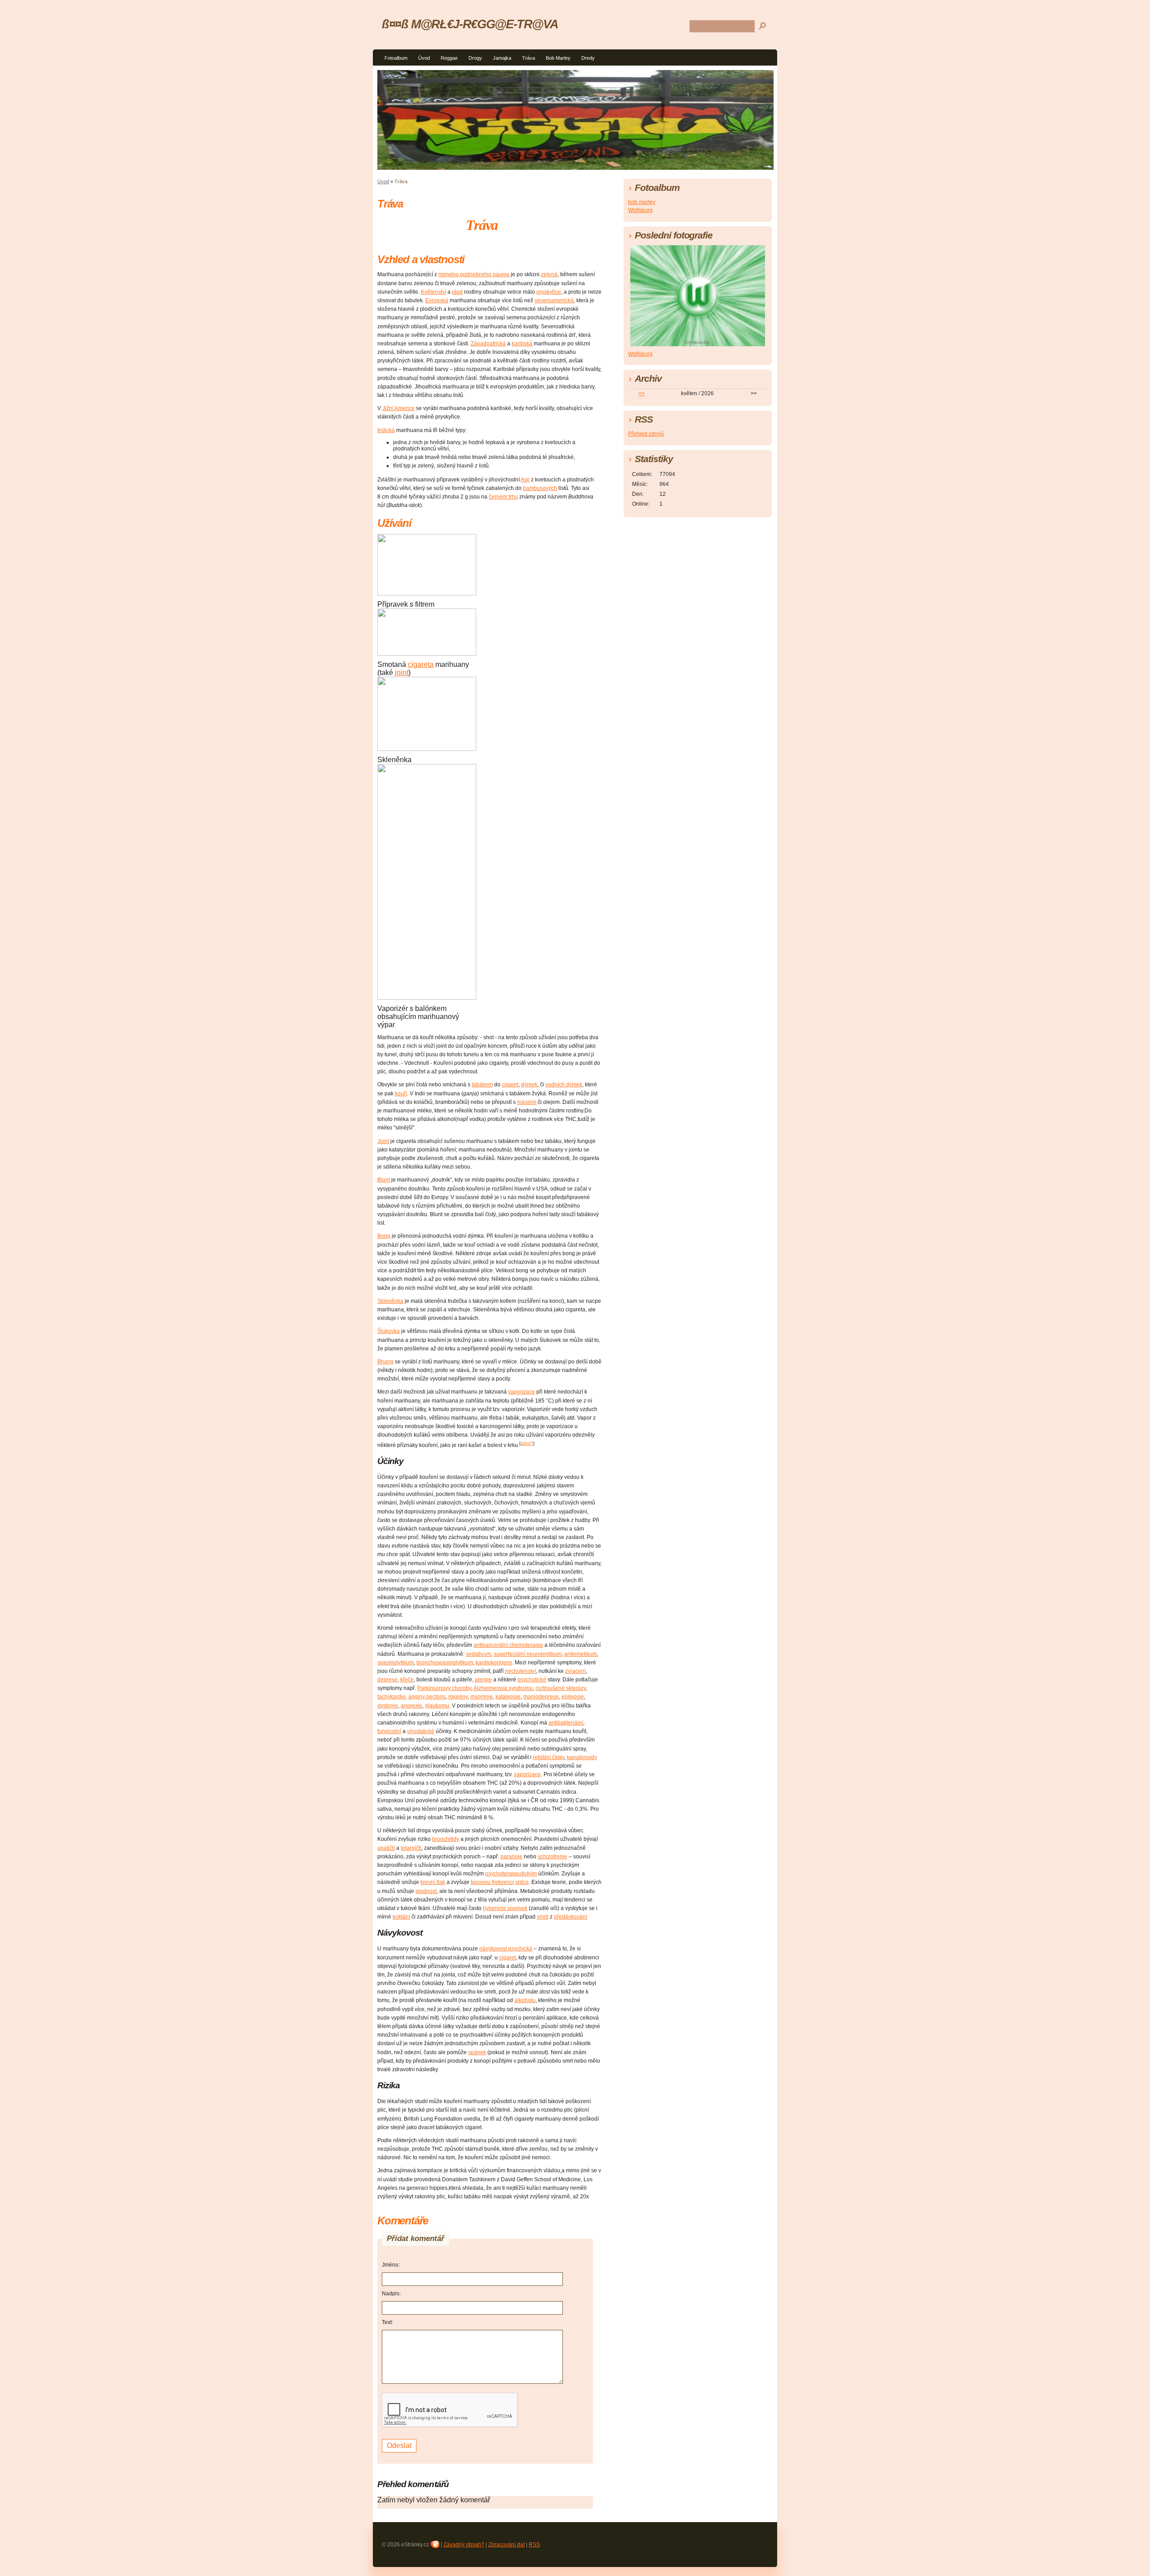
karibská (522, 344)
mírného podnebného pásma (474, 274)
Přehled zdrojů (646, 434)
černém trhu (503, 497)
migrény (458, 1697)
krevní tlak (433, 1882)
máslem (527, 1102)
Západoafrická (488, 344)
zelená (549, 274)
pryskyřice (549, 292)
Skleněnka (390, 1301)
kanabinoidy (582, 1757)
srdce (522, 1882)
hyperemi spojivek (505, 1908)
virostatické (421, 1731)
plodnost (426, 1891)
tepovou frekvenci (492, 1882)
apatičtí (386, 1848)
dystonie (388, 1706)
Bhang (385, 1362)
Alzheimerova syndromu (503, 1688)
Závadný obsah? (464, 2545)
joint (402, 673)
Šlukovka (389, 1331)
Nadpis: (391, 2294)
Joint (383, 1141)
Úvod (424, 58)
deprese (387, 1680)
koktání (401, 1917)
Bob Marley (558, 58)
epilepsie (573, 1697)
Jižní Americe (398, 408)
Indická (386, 430)
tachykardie (391, 1697)
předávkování (571, 1917)
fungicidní (389, 1731)
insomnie (482, 1697)
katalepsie (508, 1697)
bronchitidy (446, 1839)
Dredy (588, 58)
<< (641, 393)
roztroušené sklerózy (561, 1688)
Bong (384, 1236)
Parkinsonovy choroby (444, 1688)
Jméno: (391, 2265)
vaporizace (522, 1392)
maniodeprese (541, 1697)
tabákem (482, 1085)
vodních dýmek (564, 1085)
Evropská (437, 300)
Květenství (433, 292)
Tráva (529, 58)
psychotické (532, 1680)
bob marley (642, 202)
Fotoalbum (396, 58)
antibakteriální (566, 1723)
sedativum (478, 1654)
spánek (477, 2052)
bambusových (540, 488)
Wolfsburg (640, 210)
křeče (407, 1680)
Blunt (384, 1180)
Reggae (449, 58)
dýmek (529, 1085)
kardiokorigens (494, 1663)
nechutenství (520, 1671)
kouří (401, 1094)
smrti (543, 1917)
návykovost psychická (506, 1949)
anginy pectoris (427, 1697)
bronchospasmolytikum (445, 1663)
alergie (483, 1680)
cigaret (510, 1085)
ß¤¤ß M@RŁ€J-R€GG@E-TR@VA (470, 24)
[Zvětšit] (381, 598)
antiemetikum (581, 1654)
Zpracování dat (506, 2545)
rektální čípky (548, 1757)
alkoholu (525, 2000)
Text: (387, 2322)
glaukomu (437, 1706)
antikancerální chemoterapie (508, 1645)
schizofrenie (553, 1857)
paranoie (511, 1857)
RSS (534, 2545)
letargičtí (411, 1848)
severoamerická (554, 300)
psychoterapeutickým (511, 1874)
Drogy (475, 58)
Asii (525, 480)
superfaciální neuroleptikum (528, 1654)
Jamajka (502, 58)
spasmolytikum (396, 1663)
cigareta (421, 664)
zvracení (575, 1671)
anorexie (411, 1706)
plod (457, 292)
